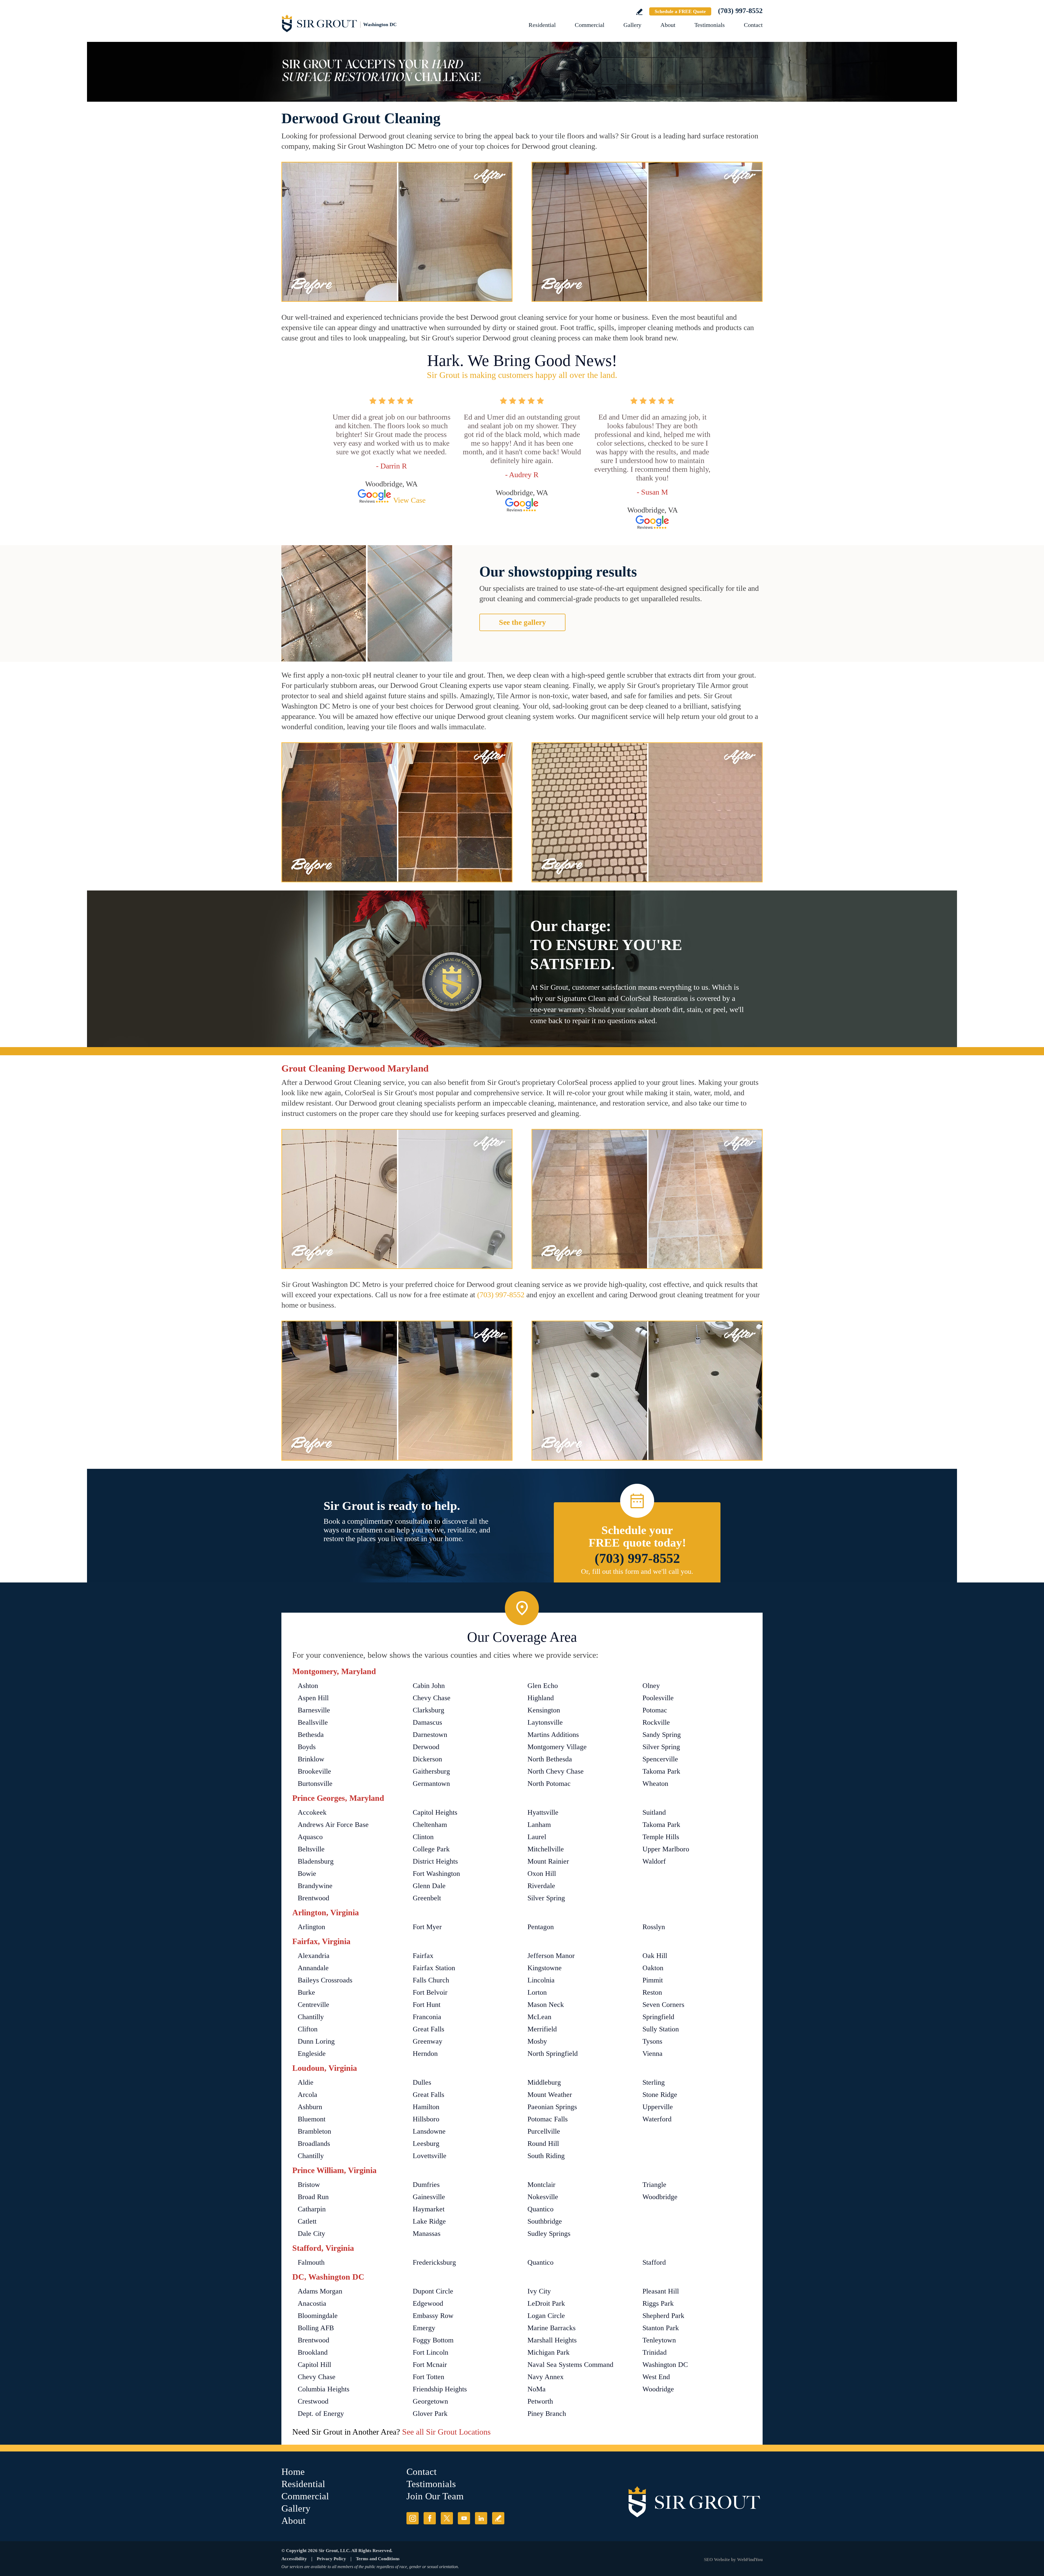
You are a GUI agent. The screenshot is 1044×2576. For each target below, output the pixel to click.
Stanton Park (661, 2328)
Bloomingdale (318, 2316)
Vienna (652, 2054)
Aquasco (310, 1837)
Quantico (540, 2209)
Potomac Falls (548, 2119)
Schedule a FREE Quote (680, 11)
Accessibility (294, 2559)
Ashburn (310, 2107)
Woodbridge (660, 2197)
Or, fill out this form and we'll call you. (637, 1571)
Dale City (311, 2234)
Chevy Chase (432, 1698)
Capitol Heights (435, 1812)
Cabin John (429, 1686)
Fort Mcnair (430, 2365)
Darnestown (430, 1735)
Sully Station (661, 2029)
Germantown (431, 1784)
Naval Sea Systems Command (570, 2365)
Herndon (425, 2054)
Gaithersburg (431, 1771)
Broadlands (314, 2144)
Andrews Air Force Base (333, 1825)
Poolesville (658, 1698)
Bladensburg (316, 1861)
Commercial (590, 25)
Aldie (306, 2082)
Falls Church (431, 1980)
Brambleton (314, 2131)
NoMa (537, 2389)
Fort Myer (427, 1927)
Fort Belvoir (430, 1992)
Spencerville (660, 1759)
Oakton (653, 1968)
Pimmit (653, 1980)
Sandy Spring (662, 1735)
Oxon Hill (542, 1874)
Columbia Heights (324, 2389)
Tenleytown (659, 2340)
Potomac (655, 1710)
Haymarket (429, 2209)
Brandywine (315, 1886)
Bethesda (311, 1735)
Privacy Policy (331, 2559)
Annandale (313, 1968)
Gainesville (429, 2197)
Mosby (537, 2041)
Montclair (541, 2185)
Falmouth (311, 2262)
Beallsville (313, 1722)
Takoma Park (661, 1771)
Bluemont (312, 2119)
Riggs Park (658, 2303)
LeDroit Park (546, 2303)
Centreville (313, 2005)
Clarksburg (428, 1710)
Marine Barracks (551, 2328)
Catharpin (312, 2209)
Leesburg (426, 2144)
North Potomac (549, 1784)
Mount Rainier (548, 1861)
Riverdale (541, 1886)
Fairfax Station (434, 1968)
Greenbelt (427, 1898)
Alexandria (314, 1956)
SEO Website (717, 2560)
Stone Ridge (660, 2095)
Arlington (311, 1927)
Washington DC (665, 2365)
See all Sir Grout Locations (446, 2432)
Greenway (428, 2041)
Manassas (427, 2234)
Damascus (427, 1722)
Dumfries (426, 2185)
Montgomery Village (557, 1747)
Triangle (654, 2185)
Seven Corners (663, 2005)
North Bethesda (550, 1759)
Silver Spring (661, 1747)
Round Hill (543, 2144)
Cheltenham (430, 1825)
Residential (542, 25)
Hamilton (426, 2107)
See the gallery (522, 622)
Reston (652, 1992)
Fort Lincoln (431, 2352)
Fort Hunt (427, 2005)
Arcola (307, 2095)
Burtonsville (315, 1784)
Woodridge (658, 2389)
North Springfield (553, 2054)
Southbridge (545, 2221)
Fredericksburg (434, 2262)
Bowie (307, 1874)
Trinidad (655, 2352)
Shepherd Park (663, 2316)
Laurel (537, 1837)
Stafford (654, 2262)
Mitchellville (546, 1849)
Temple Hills (661, 1837)
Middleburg (544, 2082)
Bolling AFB (316, 2328)
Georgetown (430, 2401)
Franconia (427, 2017)
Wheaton (655, 1784)
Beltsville (311, 1849)
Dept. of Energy (321, 2414)
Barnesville (314, 1710)
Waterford (657, 2119)
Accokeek (312, 1812)
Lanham (539, 1825)
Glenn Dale (429, 1886)
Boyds (307, 1747)
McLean (539, 2017)
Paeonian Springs (552, 2107)
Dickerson (427, 1759)
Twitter (447, 2518)
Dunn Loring (316, 2041)
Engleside (312, 2054)
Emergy (424, 2328)
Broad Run (313, 2197)
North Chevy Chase (556, 1771)
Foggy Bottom (433, 2340)
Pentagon (541, 1927)
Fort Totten (428, 2377)
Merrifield (542, 2029)
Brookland (313, 2352)
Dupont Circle (433, 2291)
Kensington (544, 1710)
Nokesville (543, 2197)
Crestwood (313, 2401)
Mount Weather (550, 2095)
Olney (651, 1686)
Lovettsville (430, 2156)
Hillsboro (426, 2119)
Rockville (656, 1722)
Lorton (537, 1992)
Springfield (658, 2017)
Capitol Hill (314, 2365)
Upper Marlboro (666, 1849)
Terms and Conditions (378, 2559)
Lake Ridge (429, 2221)
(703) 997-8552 (740, 11)
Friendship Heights (440, 2389)
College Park (431, 1849)
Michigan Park (549, 2352)
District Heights (435, 1861)
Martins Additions (553, 1735)
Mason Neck (546, 2005)
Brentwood (313, 1898)
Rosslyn (654, 1927)
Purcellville (544, 2131)
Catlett (307, 2221)
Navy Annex (546, 2377)
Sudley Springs (549, 2234)
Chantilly (311, 2017)
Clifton (308, 2029)
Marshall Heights (552, 2340)
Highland (541, 1698)
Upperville (658, 2107)
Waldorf (654, 1861)
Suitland (654, 1812)
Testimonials (710, 25)
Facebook (430, 2518)
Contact (753, 25)
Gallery (632, 25)
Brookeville (314, 1771)
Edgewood (428, 2303)
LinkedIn (481, 2518)
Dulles (422, 2082)
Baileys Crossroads (325, 1980)
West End (656, 2377)
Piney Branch (547, 2414)
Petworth (540, 2401)
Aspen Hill (313, 1698)
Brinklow (311, 1759)
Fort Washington (436, 1874)
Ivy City (539, 2291)
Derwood (426, 1747)
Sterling (654, 2082)
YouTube (464, 2518)
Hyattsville (543, 1812)
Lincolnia (541, 1980)
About (668, 25)
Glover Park (430, 2414)
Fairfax (423, 1956)
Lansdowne (429, 2131)
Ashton (308, 1686)
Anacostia (312, 2303)
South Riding (546, 2156)
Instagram (413, 2518)
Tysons (652, 2041)
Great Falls (428, 2029)
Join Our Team (435, 2496)
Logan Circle (546, 2316)
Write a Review (639, 12)
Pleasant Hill (661, 2291)
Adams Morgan (320, 2291)
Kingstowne (545, 1968)
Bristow (309, 2185)
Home (293, 2472)
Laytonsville (545, 1722)
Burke (306, 1992)
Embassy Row (433, 2316)
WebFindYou (750, 2560)
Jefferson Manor (551, 1956)
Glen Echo (543, 1686)
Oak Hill (655, 1956)
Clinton (423, 1837)
